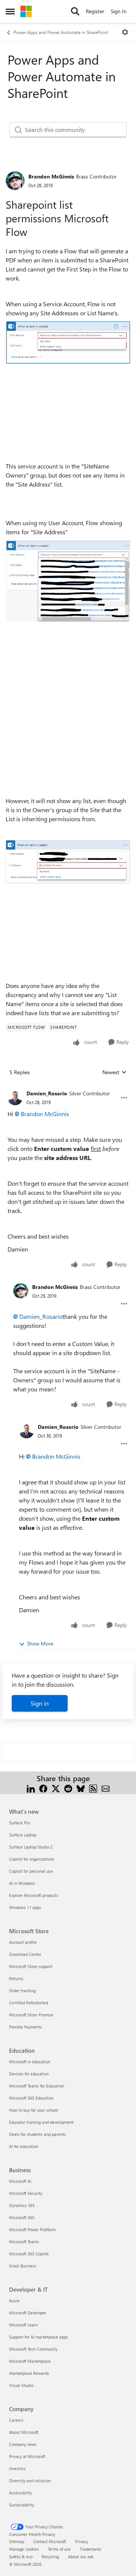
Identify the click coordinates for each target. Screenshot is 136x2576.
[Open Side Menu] (10, 11)
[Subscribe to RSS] (93, 1787)
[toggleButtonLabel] (125, 32)
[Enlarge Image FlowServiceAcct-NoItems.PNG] (68, 343)
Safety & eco (21, 2557)
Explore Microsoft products (34, 1895)
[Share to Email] (106, 1787)
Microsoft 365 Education (31, 2098)
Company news (23, 2444)
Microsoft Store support (31, 1966)
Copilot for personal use (31, 1871)
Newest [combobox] (114, 1072)
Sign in (40, 1703)
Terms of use (59, 2549)
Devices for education (29, 2074)
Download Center (25, 1954)
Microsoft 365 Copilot (29, 2254)
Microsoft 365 (22, 2217)
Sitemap (17, 2541)
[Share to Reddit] (68, 1787)
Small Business (23, 2266)
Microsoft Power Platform (32, 2229)
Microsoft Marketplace (30, 2361)
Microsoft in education (30, 2062)
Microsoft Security (26, 2193)
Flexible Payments (25, 2027)
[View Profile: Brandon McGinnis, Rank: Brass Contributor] (15, 181)
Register (95, 11)
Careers (16, 2420)
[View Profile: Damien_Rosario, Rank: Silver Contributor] (15, 1098)
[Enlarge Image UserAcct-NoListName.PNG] (68, 862)
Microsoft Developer (28, 2313)
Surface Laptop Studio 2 (31, 1847)
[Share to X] (56, 1787)
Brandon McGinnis (51, 176)
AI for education (24, 2146)
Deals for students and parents (37, 2134)
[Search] (75, 11)
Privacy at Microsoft (27, 2456)
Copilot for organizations (32, 1859)
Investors (17, 2468)
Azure (14, 2301)
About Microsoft (24, 2432)
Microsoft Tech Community (33, 2349)
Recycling (50, 2557)
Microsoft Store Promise (31, 2015)
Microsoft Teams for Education (37, 2086)
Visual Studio (21, 2385)
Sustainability (22, 2505)
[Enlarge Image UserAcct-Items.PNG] (68, 581)
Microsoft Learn (23, 2325)
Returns (16, 1978)
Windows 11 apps (25, 1907)
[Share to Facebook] (43, 1787)
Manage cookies (24, 2549)
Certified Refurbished (29, 2003)
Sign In (119, 11)
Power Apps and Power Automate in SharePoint (61, 32)
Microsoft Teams (24, 2242)
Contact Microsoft (50, 2541)
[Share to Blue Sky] (81, 1787)
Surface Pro (19, 1823)
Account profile (23, 1942)
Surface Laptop (23, 1835)
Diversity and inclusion (30, 2481)
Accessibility (20, 2493)
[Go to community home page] (26, 11)
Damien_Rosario (47, 1093)
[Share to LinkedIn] (31, 1787)
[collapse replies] (68, 1087)
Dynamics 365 (22, 2205)
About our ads (81, 2557)
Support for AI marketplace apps (39, 2337)
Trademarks (90, 2549)
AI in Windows (22, 1883)
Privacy (82, 2541)
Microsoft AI (20, 2181)
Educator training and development (41, 2122)
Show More (40, 1643)
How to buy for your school (33, 2110)
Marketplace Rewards (29, 2373)
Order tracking (22, 1991)
